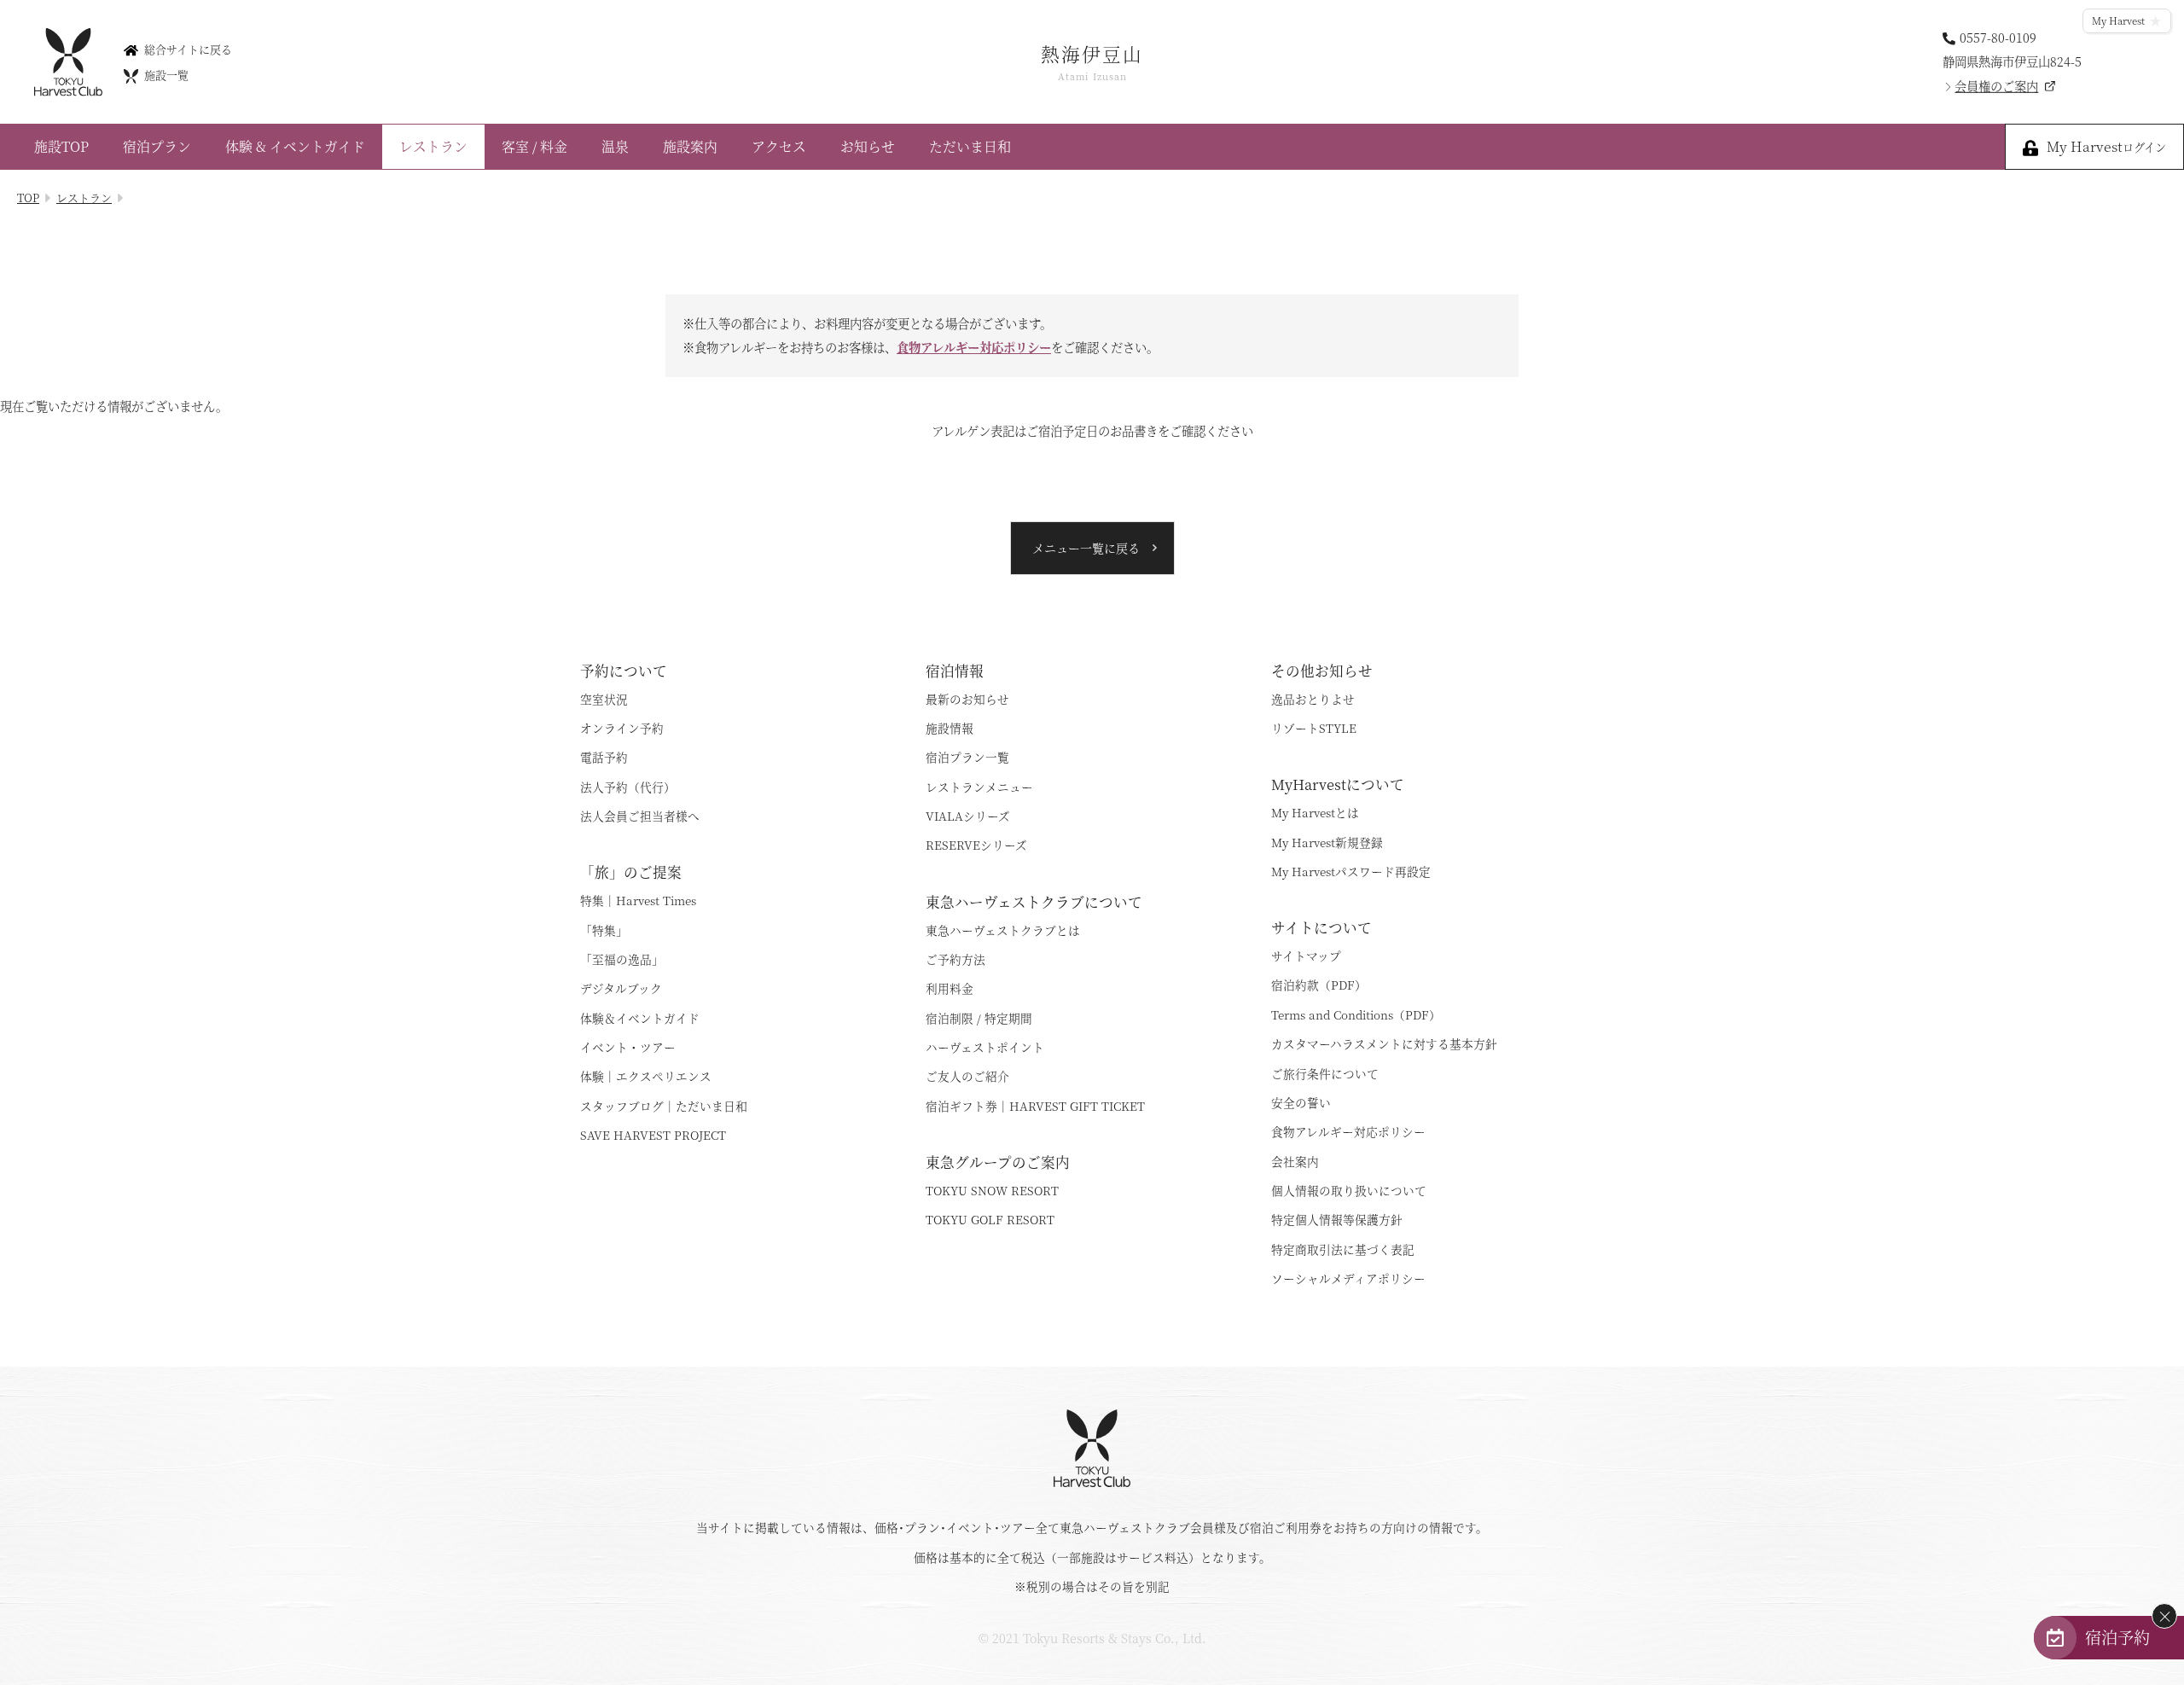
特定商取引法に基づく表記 (1343, 1249)
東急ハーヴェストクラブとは (1003, 930)
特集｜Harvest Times (638, 900)
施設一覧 (166, 75)
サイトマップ (1306, 956)
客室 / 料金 (534, 146)
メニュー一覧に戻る (1086, 548)
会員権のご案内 (1996, 86)
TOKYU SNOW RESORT (992, 1190)
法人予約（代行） (628, 787)
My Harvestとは (1315, 812)
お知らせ (868, 146)
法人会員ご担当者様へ (640, 816)
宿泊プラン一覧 (967, 757)
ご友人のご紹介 (967, 1076)
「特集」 (604, 930)
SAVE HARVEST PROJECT (653, 1135)
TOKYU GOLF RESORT (990, 1219)
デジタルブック (621, 988)
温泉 (615, 146)
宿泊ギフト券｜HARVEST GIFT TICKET (1035, 1106)
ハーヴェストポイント (985, 1047)
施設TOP (61, 146)
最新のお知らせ (967, 699)
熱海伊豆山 (1092, 61)
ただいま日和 (970, 146)
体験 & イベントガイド (295, 146)
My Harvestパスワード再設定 (1351, 871)
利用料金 (950, 988)
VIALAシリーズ (968, 816)
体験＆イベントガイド (640, 1018)
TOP (28, 198)
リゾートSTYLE (1314, 728)
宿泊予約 (2117, 1637)
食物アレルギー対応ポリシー (974, 347)
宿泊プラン (157, 146)
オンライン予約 (622, 728)
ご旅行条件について (1325, 1073)
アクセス (779, 146)
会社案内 (1295, 1161)
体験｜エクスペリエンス (646, 1076)
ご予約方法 (955, 959)
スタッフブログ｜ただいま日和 (664, 1106)
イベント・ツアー (628, 1047)
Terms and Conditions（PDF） (1356, 1014)
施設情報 (950, 728)
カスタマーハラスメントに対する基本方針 (1384, 1043)
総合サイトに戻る (188, 48)
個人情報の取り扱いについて (1349, 1190)
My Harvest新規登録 (1327, 842)
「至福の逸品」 (622, 959)
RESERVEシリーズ (976, 845)
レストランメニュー (979, 787)
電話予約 (604, 757)
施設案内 (690, 146)
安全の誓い (1301, 1102)
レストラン (433, 146)
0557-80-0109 (1998, 36)
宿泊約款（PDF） (1319, 985)
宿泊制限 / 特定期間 (979, 1018)
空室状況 (604, 699)
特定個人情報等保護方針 (1337, 1219)
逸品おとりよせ (1313, 699)
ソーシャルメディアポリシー (1348, 1278)
